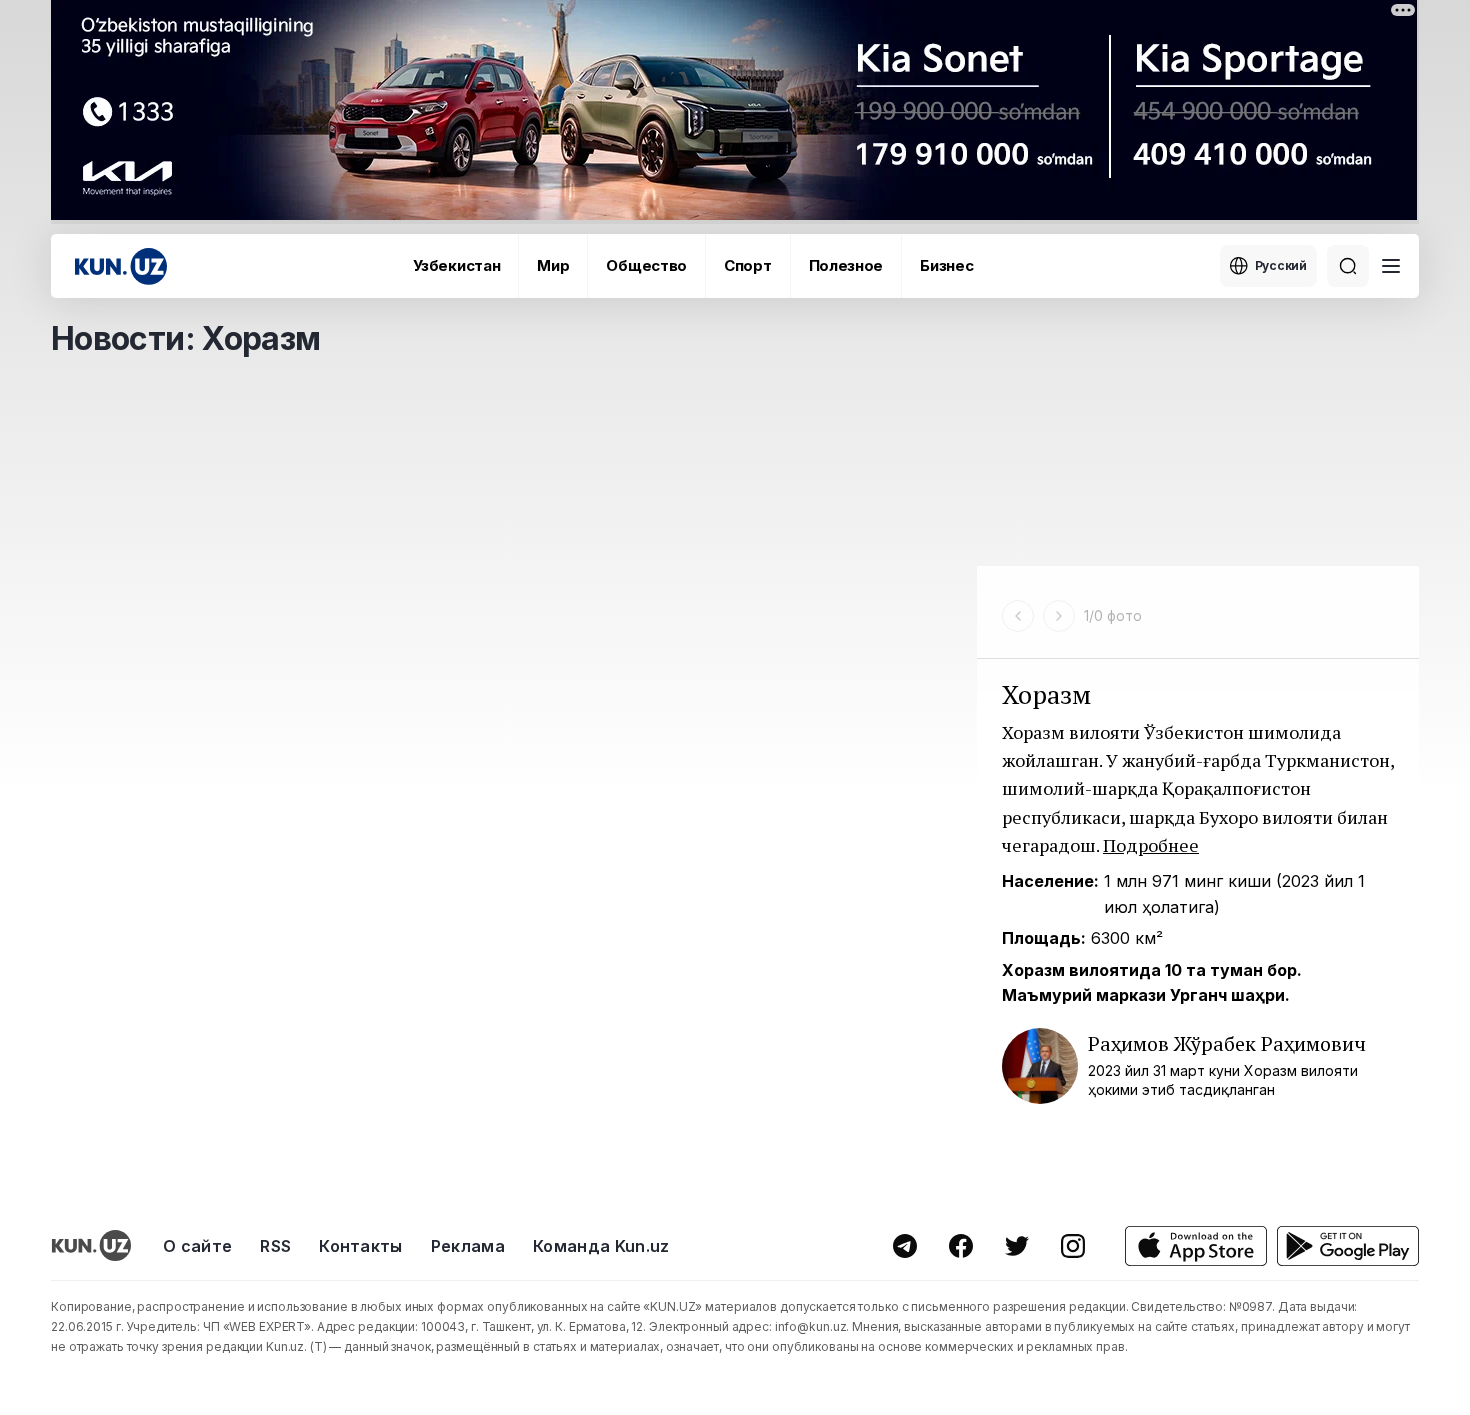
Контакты (361, 1246)
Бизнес (946, 265)
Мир (553, 265)
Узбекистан (456, 265)
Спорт (748, 265)
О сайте (197, 1246)
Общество (646, 265)
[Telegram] (905, 1246)
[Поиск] (1348, 266)
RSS (275, 1246)
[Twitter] (1017, 1246)
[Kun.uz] (121, 266)
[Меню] (1391, 266)
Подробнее (1151, 845)
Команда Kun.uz (601, 1246)
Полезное (846, 265)
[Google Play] (1348, 1246)
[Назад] (1018, 616)
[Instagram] (1073, 1246)
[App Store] (1196, 1246)
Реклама (468, 1246)
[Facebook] (961, 1246)
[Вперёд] (1059, 616)
